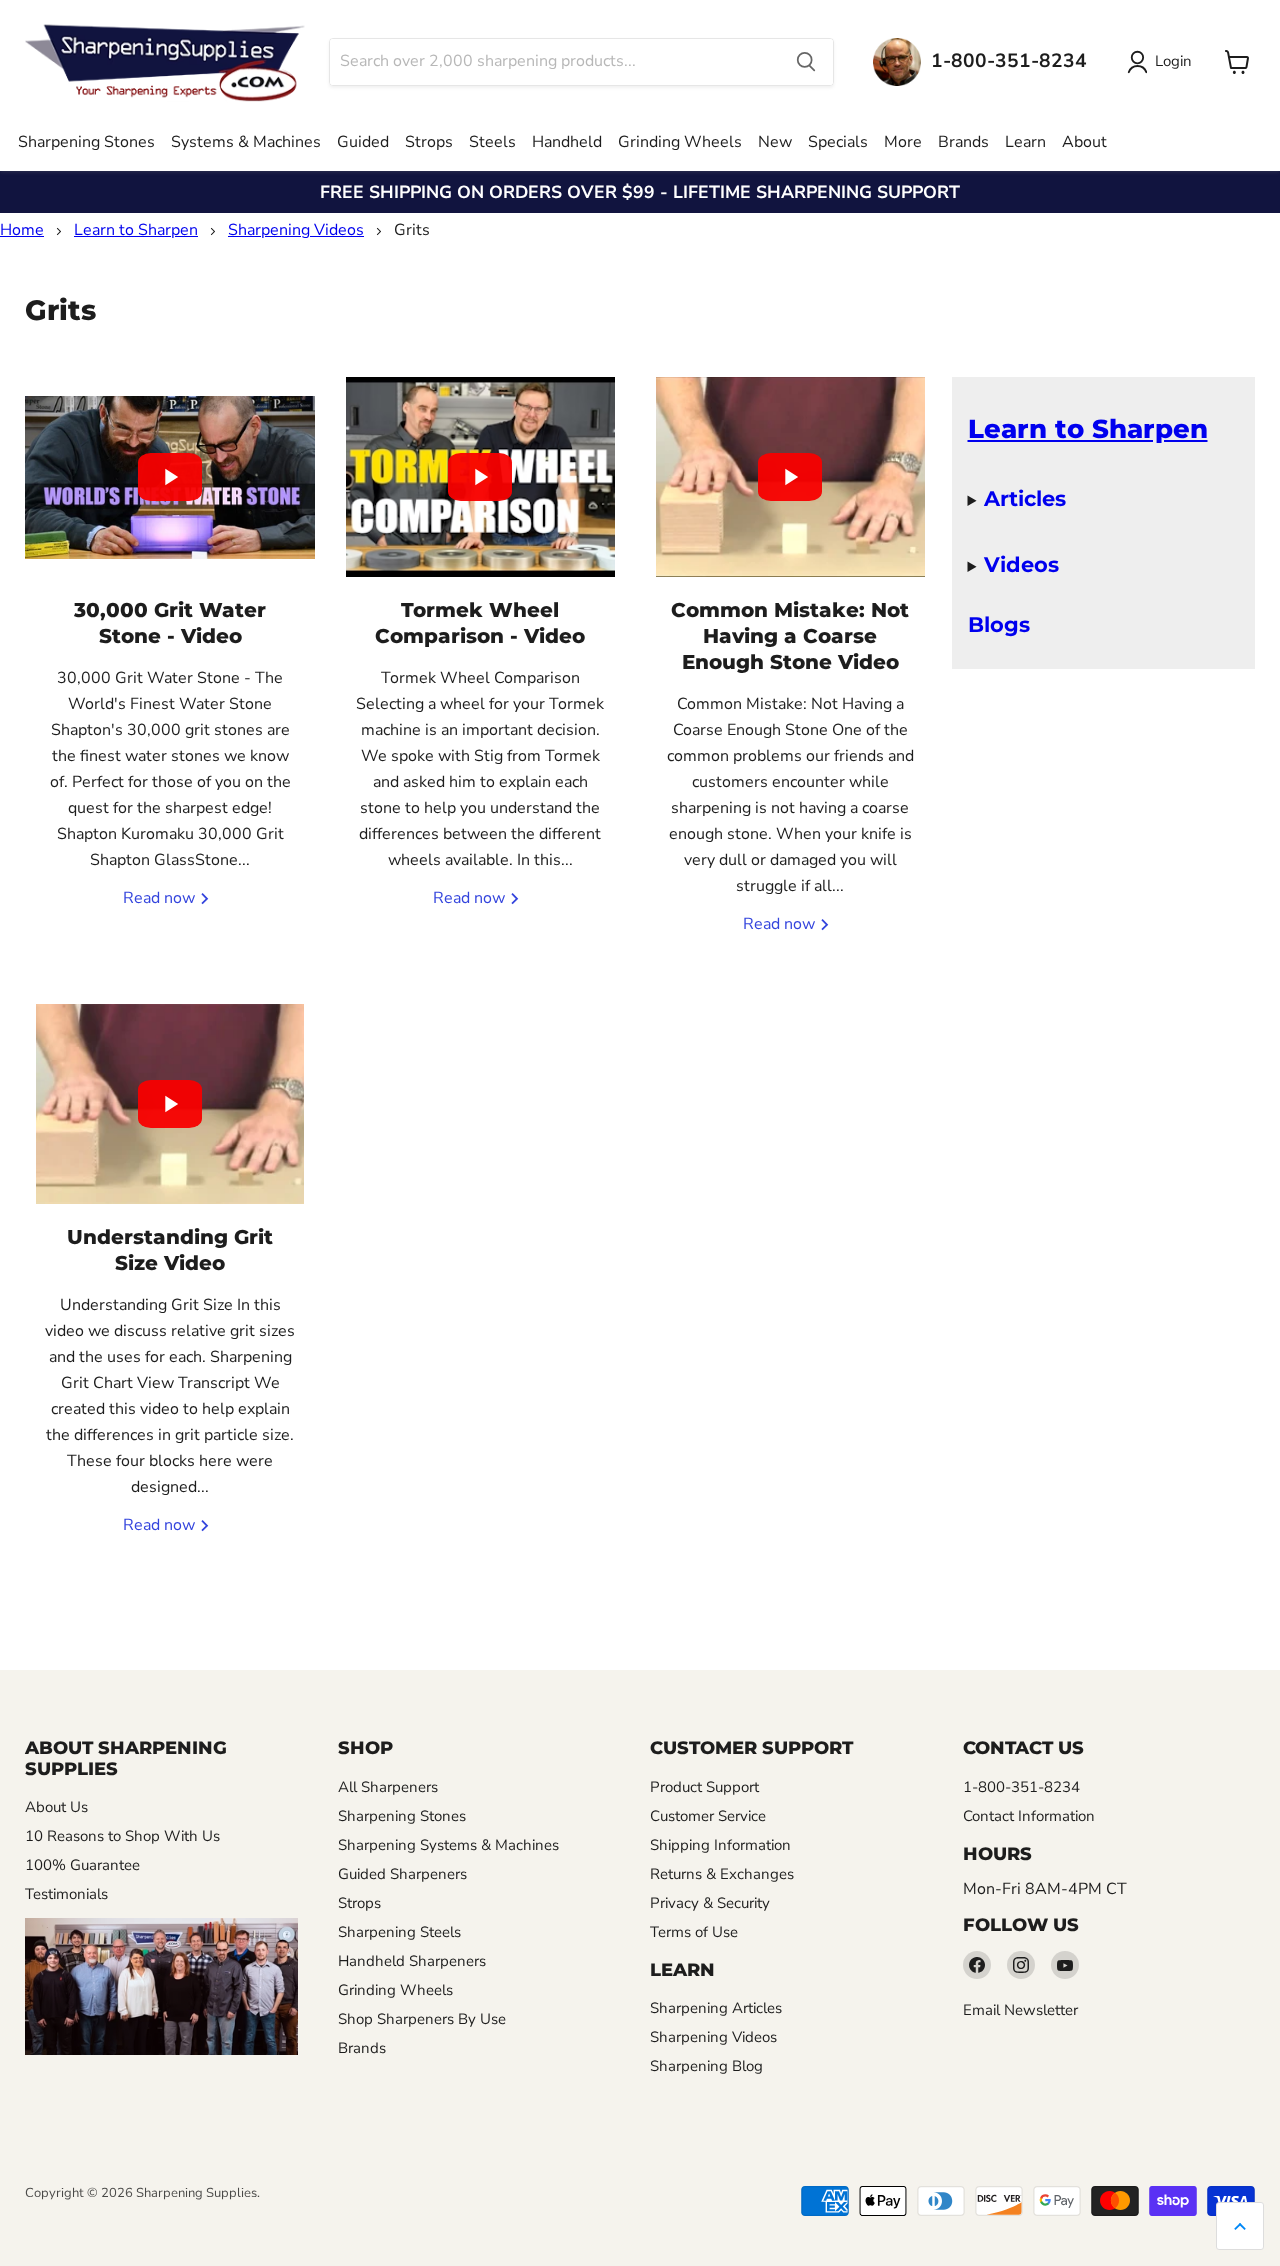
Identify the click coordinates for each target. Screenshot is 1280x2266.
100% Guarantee (82, 1865)
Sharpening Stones (86, 142)
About (1084, 142)
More (903, 142)
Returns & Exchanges (722, 1874)
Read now (161, 898)
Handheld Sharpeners (412, 1961)
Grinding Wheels (680, 142)
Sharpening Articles (716, 2008)
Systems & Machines (246, 142)
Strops (429, 142)
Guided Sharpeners (402, 1874)
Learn (1025, 142)
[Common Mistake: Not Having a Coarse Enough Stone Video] (790, 477)
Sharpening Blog (706, 2066)
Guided (363, 142)
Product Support (704, 1787)
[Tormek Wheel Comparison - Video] (480, 477)
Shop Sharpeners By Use (422, 2019)
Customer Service (708, 1816)
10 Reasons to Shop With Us (122, 1836)
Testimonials (66, 1894)
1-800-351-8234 (1021, 1787)
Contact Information (1029, 1816)
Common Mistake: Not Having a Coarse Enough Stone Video (790, 636)
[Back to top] (1240, 2226)
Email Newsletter (1020, 2010)
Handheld (567, 142)
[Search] (806, 62)
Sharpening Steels (399, 1932)
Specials (838, 142)
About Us (56, 1807)
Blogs (999, 624)
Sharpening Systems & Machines (448, 1845)
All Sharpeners (388, 1787)
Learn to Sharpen (136, 230)
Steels (492, 142)
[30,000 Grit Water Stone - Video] (170, 477)
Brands (963, 142)
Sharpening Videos (296, 230)
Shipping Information (720, 1845)
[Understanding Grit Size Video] (170, 1104)
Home (22, 230)
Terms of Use (694, 1932)
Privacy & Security (710, 1903)
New (775, 142)
